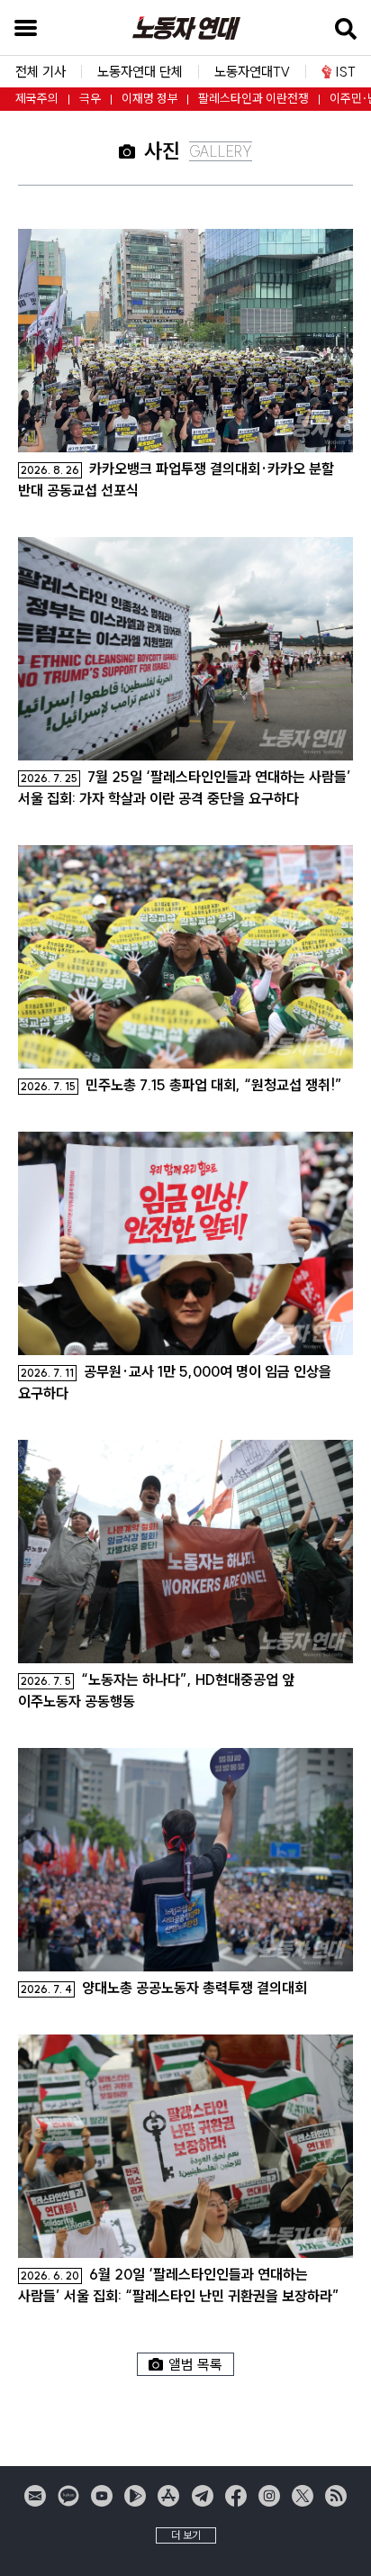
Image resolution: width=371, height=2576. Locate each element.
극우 (90, 99)
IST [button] (346, 72)
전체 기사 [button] (41, 72)
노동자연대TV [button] (252, 72)
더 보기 (186, 2535)
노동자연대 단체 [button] (140, 72)
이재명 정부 (150, 99)
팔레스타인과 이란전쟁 (253, 99)
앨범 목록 (195, 2364)
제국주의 (37, 99)
